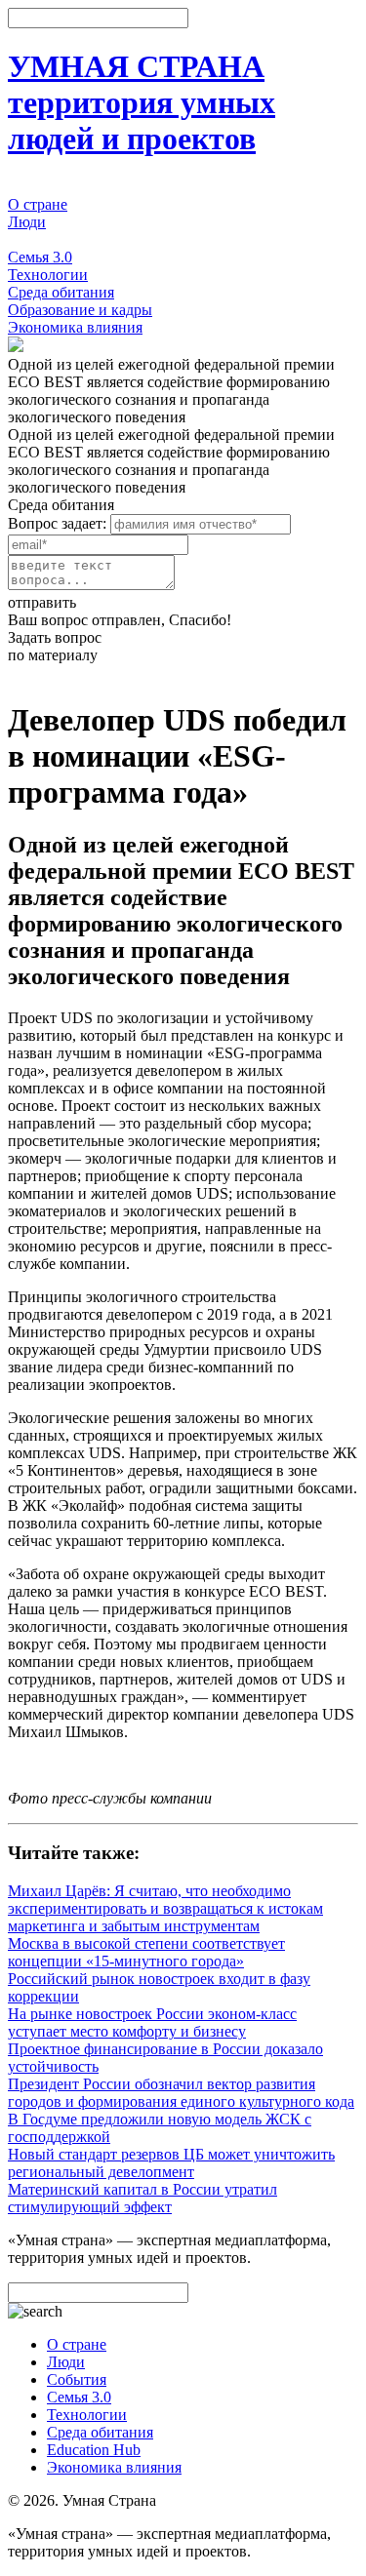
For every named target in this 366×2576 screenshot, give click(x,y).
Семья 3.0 (40, 257)
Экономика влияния (75, 327)
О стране (38, 204)
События (38, 239)
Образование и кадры (80, 310)
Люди (27, 222)
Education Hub (94, 2450)
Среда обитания (61, 292)
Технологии (48, 275)
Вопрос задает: (57, 523)
